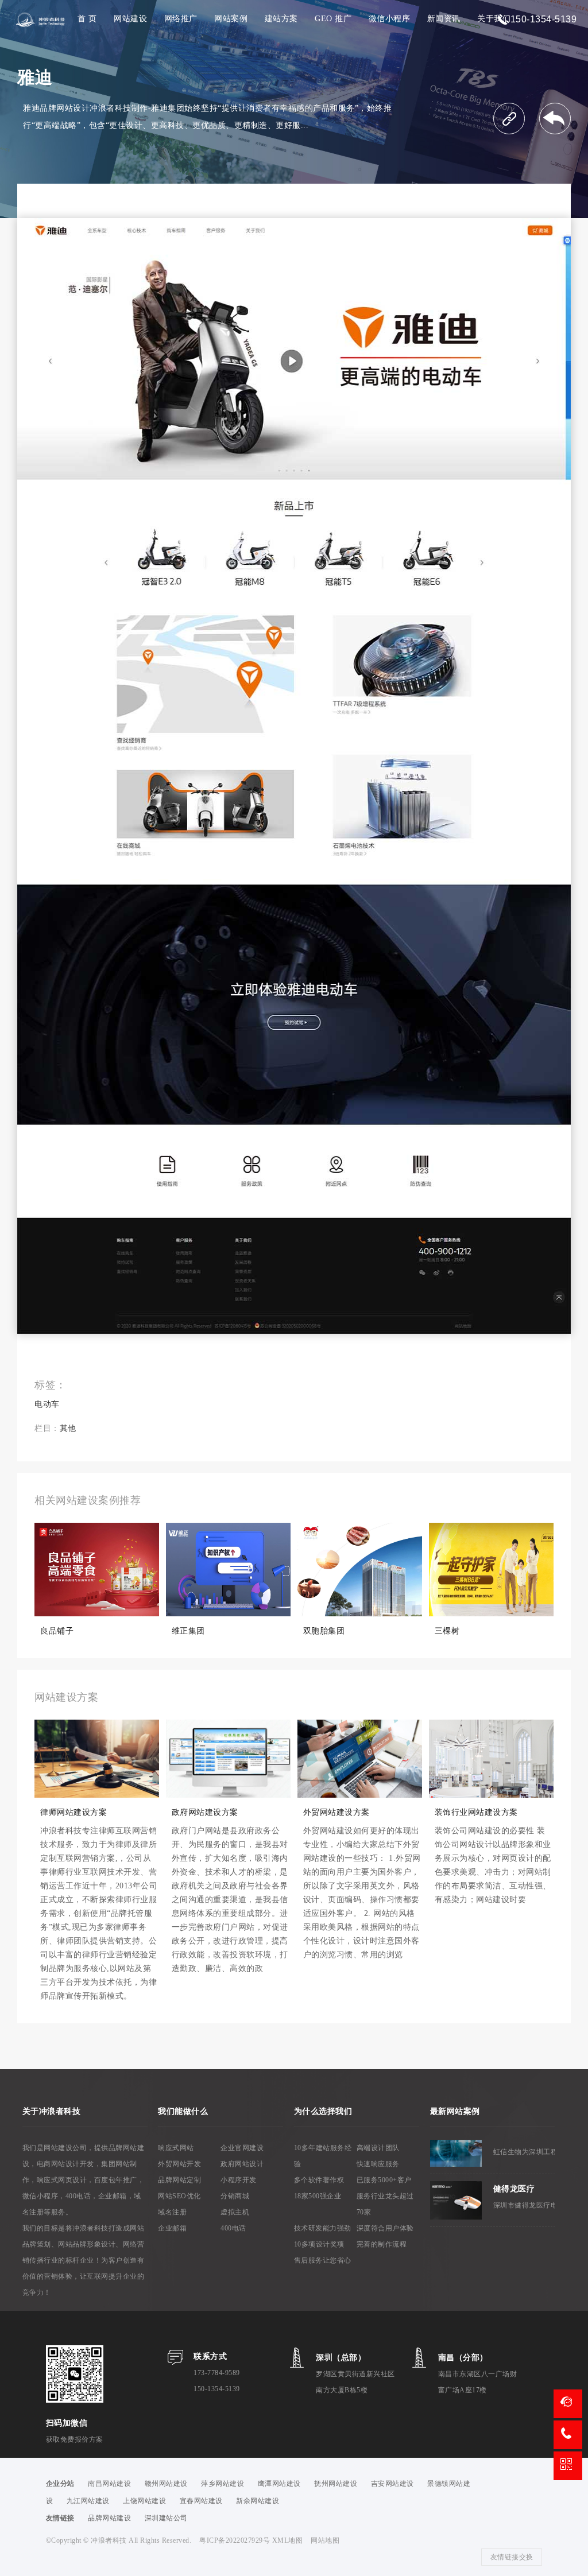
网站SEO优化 (179, 2196)
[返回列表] (555, 119)
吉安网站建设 (392, 2484)
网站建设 (130, 19)
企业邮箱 (172, 2228)
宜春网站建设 (201, 2501)
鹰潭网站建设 (279, 2484)
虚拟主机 (235, 2212)
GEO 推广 (333, 19)
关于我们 (494, 19)
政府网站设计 (242, 2164)
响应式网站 (176, 2148)
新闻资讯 (444, 19)
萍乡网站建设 (223, 2484)
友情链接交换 (512, 2557)
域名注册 (172, 2212)
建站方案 (281, 19)
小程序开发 (239, 2180)
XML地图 (288, 2540)
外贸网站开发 (179, 2164)
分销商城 (235, 2196)
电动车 (47, 1404)
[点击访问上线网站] (509, 119)
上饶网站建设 (144, 2501)
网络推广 (181, 19)
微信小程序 (390, 19)
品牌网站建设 (109, 2518)
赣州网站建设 (166, 2484)
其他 (68, 1428)
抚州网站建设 (336, 2484)
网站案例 (231, 19)
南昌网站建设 (109, 2484)
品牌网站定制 (179, 2180)
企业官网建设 (242, 2148)
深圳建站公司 (166, 2518)
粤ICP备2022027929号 (236, 2540)
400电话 (233, 2228)
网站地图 (325, 2540)
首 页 (87, 19)
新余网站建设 (258, 2501)
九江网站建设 (88, 2501)
